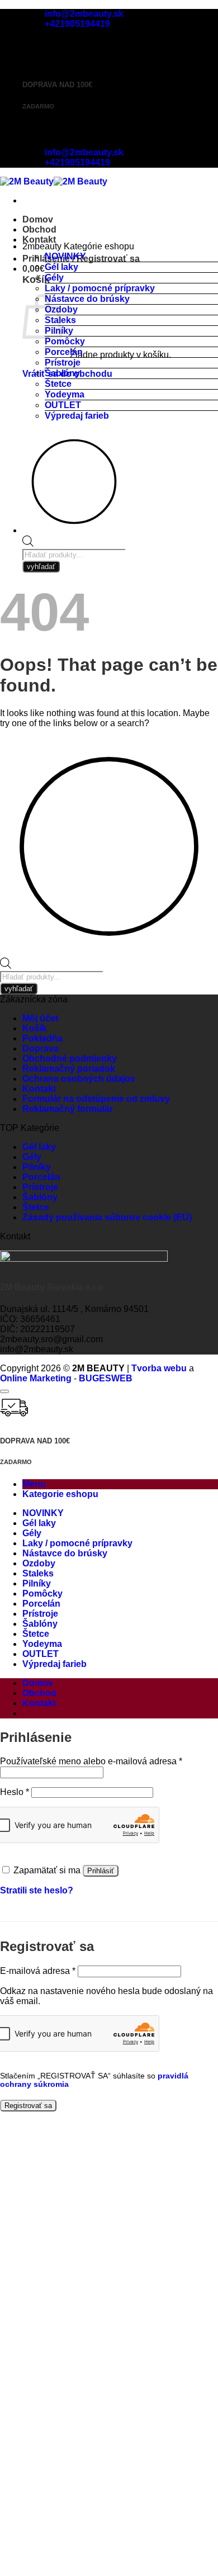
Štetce (58, 384)
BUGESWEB (106, 1378)
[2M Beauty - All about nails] (54, 181)
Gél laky (61, 267)
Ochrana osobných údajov (79, 1079)
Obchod (39, 229)
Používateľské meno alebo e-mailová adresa (91, 1761)
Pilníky (37, 1167)
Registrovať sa (28, 2106)
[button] (34, 269)
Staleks (38, 1573)
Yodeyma (65, 394)
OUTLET (63, 405)
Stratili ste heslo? (37, 1890)
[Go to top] (4, 1391)
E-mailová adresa (38, 1971)
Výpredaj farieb (77, 416)
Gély (54, 278)
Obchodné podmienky (70, 1059)
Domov (38, 219)
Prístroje (63, 363)
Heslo (15, 1792)
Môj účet (40, 1018)
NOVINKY (65, 256)
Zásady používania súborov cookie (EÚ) (107, 1217)
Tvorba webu (159, 1368)
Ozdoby (39, 1563)
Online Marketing (36, 1378)
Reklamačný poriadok (69, 1069)
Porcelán (64, 352)
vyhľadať (41, 567)
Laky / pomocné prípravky (100, 288)
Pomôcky (65, 341)
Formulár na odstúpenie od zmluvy (96, 1099)
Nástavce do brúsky (87, 299)
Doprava (41, 1048)
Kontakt (39, 240)
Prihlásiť (101, 1871)
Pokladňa (42, 1038)
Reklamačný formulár (68, 1109)
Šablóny (62, 373)
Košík (35, 1028)
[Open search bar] (28, 544)
